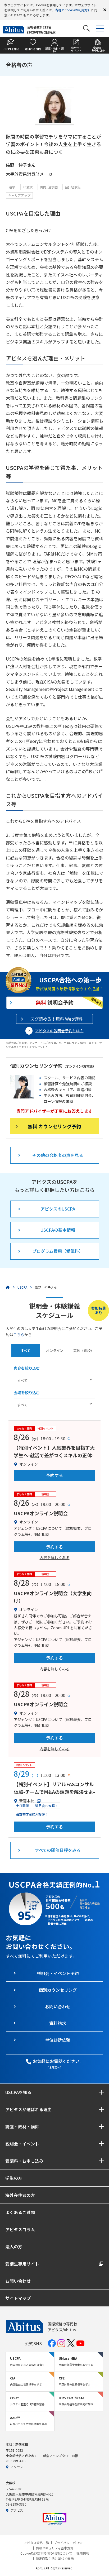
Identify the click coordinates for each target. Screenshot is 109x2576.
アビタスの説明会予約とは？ (59, 1031)
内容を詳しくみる (55, 1557)
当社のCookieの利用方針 (73, 10)
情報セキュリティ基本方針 (55, 2548)
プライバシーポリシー (70, 2543)
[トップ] (8, 1287)
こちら (19, 1335)
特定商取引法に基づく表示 (55, 2559)
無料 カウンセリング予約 (54, 1126)
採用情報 (83, 2553)
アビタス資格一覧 (37, 2543)
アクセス (17, 2467)
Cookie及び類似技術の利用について (46, 2553)
